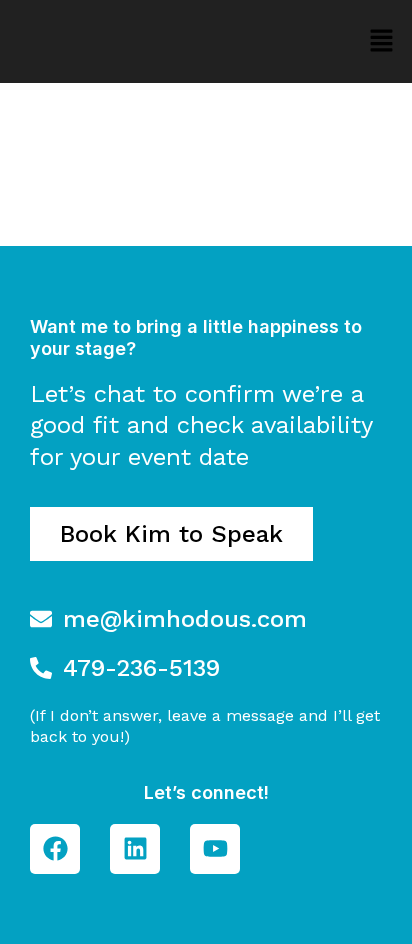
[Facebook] (55, 849)
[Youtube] (215, 849)
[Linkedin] (135, 849)
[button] (382, 41)
